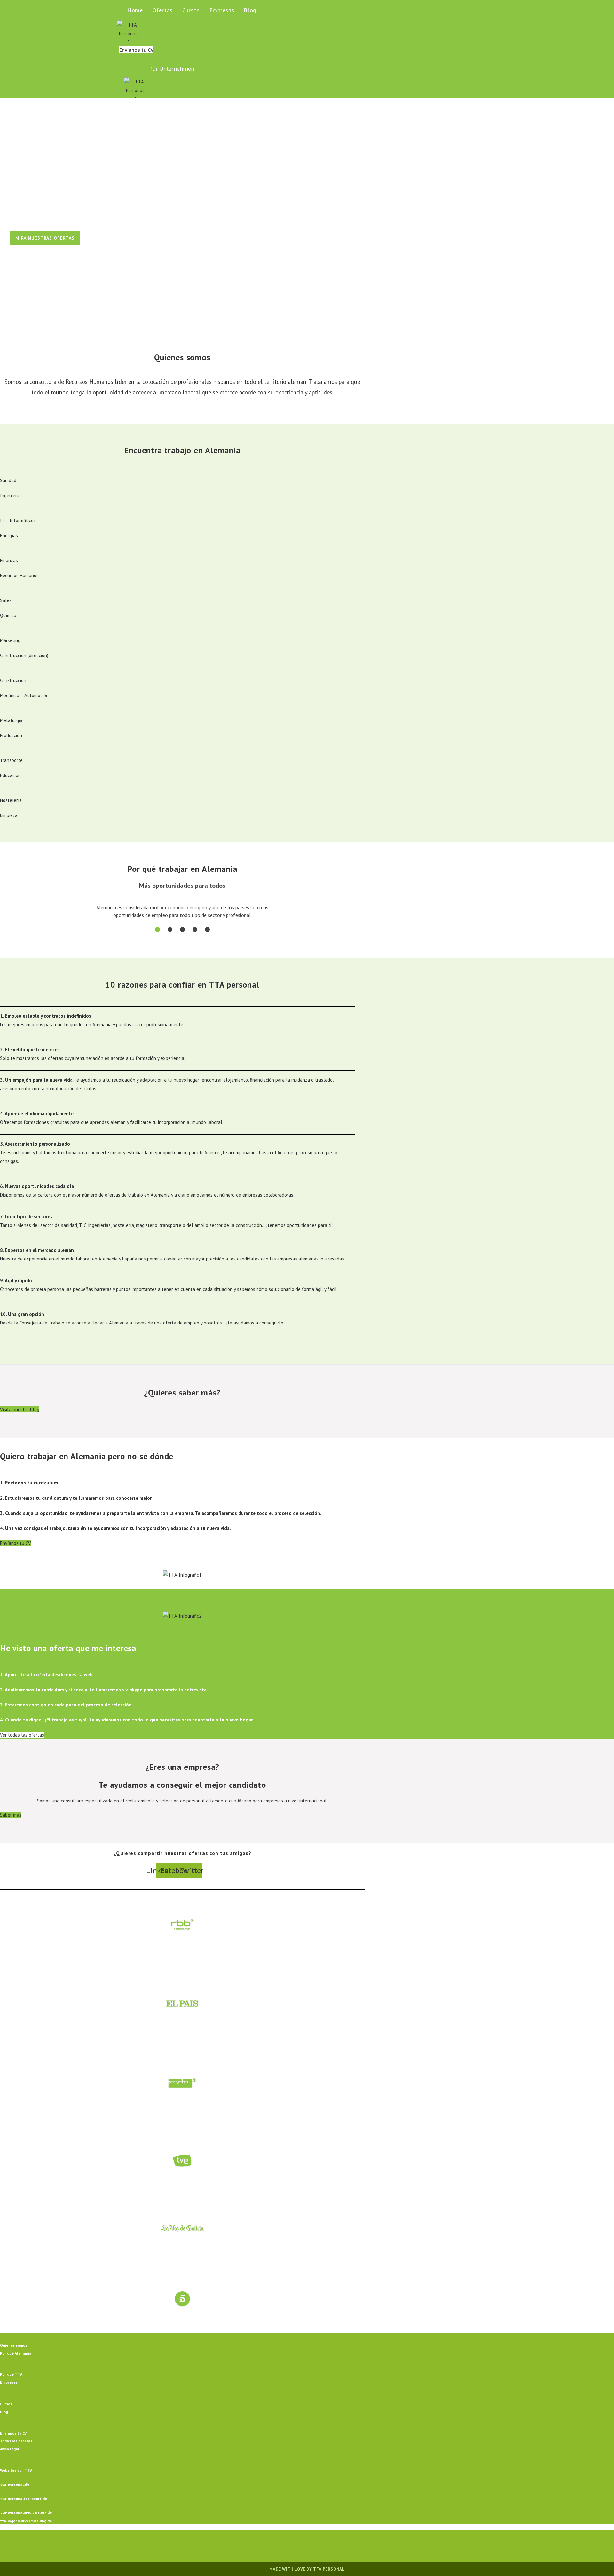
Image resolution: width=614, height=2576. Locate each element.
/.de (48, 2512)
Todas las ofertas (16, 2441)
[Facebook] (284, 2546)
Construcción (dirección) (24, 655)
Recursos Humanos (19, 575)
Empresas (9, 2382)
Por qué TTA (11, 2374)
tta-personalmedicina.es (22, 2512)
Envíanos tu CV (13, 2433)
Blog (4, 2412)
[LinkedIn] (315, 2546)
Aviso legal (10, 2449)
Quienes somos (14, 2345)
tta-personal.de (15, 2484)
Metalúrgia (11, 720)
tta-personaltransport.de (24, 2498)
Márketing (10, 640)
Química (8, 615)
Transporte (11, 760)
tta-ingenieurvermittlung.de (26, 2521)
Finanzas (9, 560)
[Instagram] (299, 2546)
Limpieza (9, 815)
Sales (6, 600)
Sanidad (8, 480)
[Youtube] (345, 2546)
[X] (269, 2546)
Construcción (13, 680)
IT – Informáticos (18, 520)
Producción (11, 735)
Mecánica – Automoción (24, 695)
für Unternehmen (172, 69)
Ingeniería (10, 495)
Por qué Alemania (16, 2353)
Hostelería (11, 800)
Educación (10, 775)
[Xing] (330, 2546)
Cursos (6, 2404)
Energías (9, 535)
